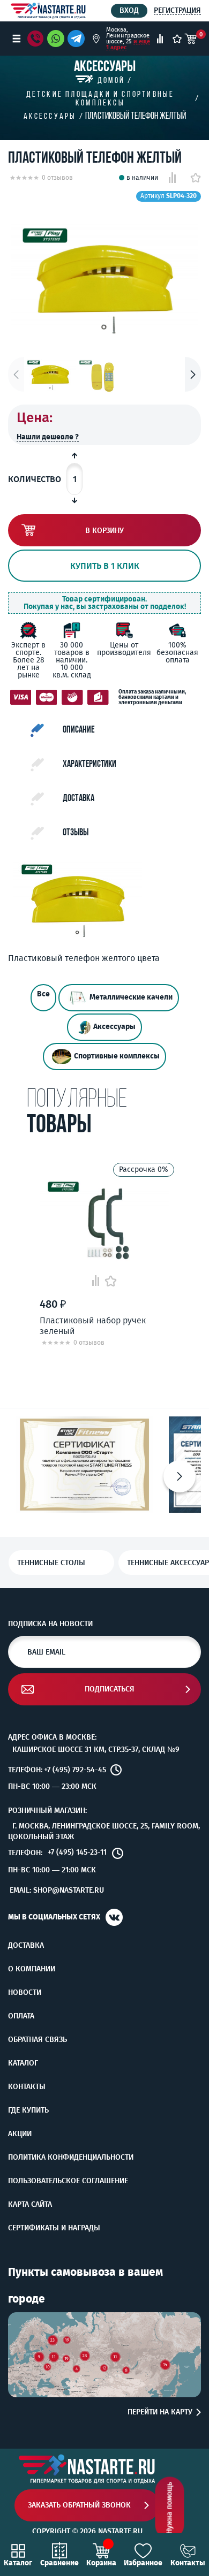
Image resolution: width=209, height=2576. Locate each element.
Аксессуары (114, 1027)
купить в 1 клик (105, 566)
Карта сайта (30, 2205)
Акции (20, 2134)
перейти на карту (160, 2412)
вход (129, 10)
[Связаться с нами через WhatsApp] (56, 39)
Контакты (27, 2087)
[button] (193, 374)
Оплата (21, 2016)
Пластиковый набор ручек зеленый (93, 1325)
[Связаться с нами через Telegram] (78, 39)
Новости (25, 1993)
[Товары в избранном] (177, 39)
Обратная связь (38, 2040)
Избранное (143, 2563)
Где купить (28, 2110)
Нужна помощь (170, 2508)
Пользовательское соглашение (68, 2181)
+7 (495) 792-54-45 (75, 1770)
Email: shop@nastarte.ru (57, 1890)
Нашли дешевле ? (48, 437)
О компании (32, 1969)
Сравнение (59, 2563)
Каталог (23, 2063)
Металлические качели (131, 998)
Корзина (101, 2563)
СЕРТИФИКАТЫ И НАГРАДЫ (54, 2228)
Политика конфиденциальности (71, 2158)
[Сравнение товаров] (160, 39)
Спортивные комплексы (117, 1057)
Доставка (26, 1946)
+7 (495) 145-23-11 (77, 1853)
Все (43, 994)
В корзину (104, 531)
